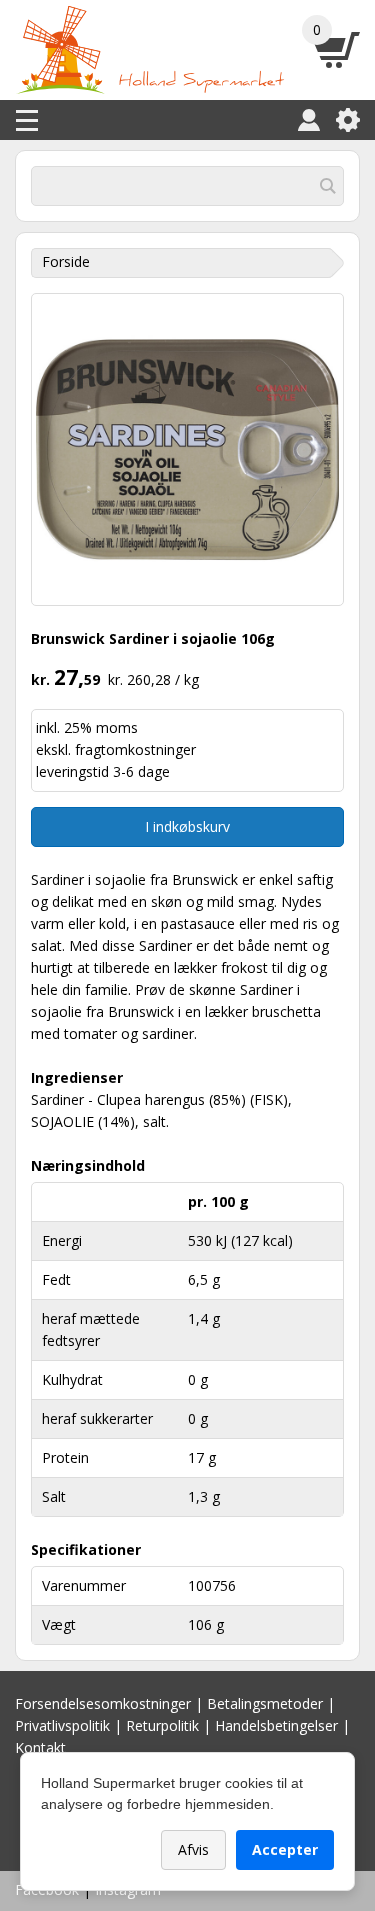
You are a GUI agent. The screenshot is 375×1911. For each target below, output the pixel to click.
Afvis (193, 1849)
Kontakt (40, 1747)
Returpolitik (162, 1725)
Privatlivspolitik (62, 1725)
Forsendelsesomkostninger (103, 1703)
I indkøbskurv (187, 826)
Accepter (285, 1849)
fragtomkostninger (135, 749)
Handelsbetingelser (276, 1725)
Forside (66, 261)
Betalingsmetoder (265, 1703)
